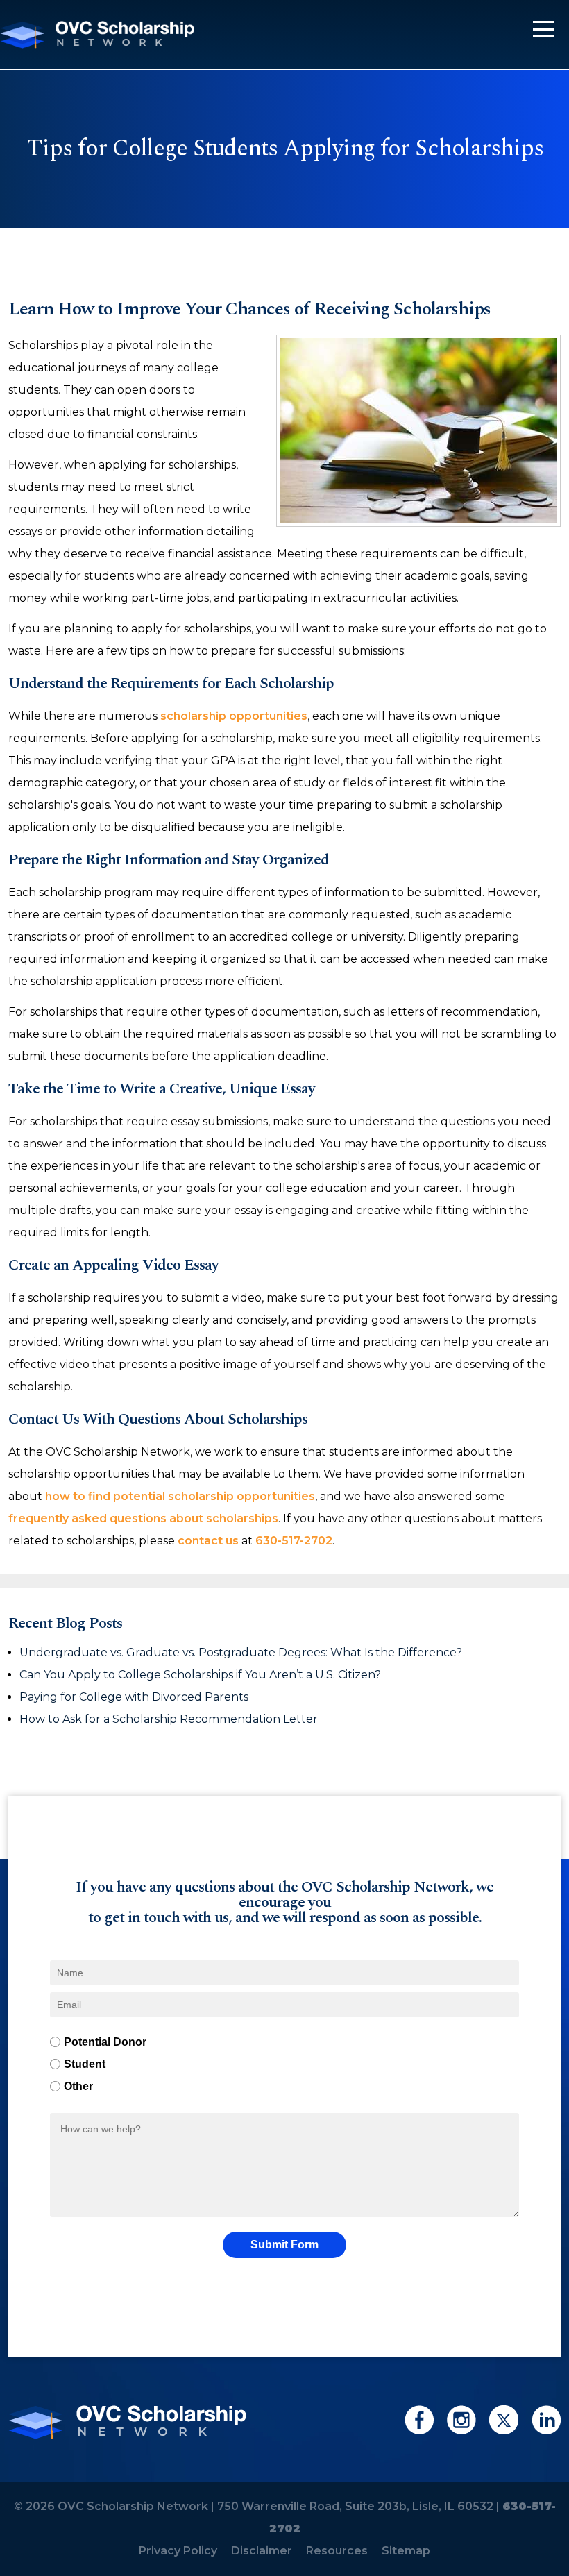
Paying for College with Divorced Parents (135, 1697)
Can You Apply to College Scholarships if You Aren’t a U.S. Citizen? (202, 1675)
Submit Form (284, 2245)
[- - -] (543, 29)
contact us (208, 1541)
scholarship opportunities (234, 716)
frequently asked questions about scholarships (143, 1518)
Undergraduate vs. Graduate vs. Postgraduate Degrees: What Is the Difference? (241, 1652)
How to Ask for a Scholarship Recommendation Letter (170, 1719)
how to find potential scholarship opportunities (180, 1496)
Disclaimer (262, 2551)
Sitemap (406, 2551)
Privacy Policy (178, 2551)
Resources (337, 2551)
